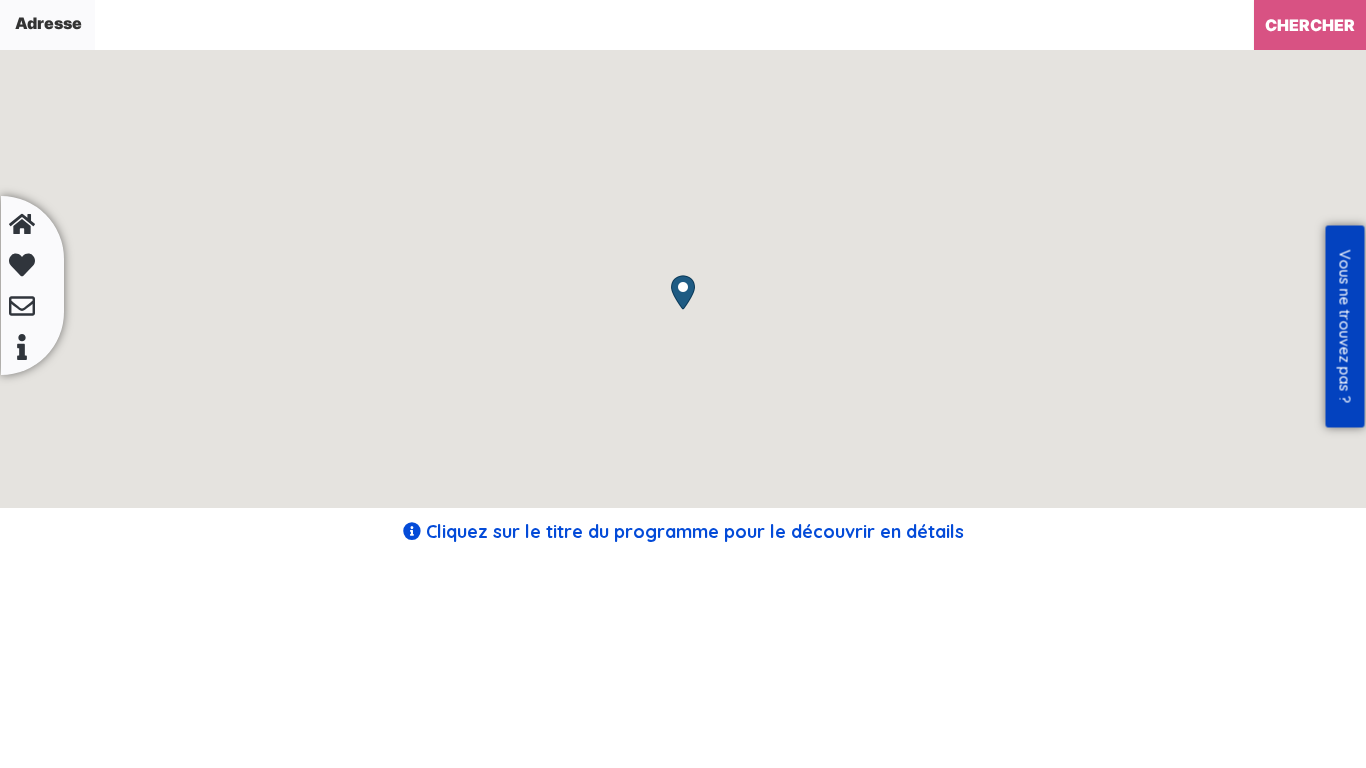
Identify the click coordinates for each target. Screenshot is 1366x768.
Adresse (48, 23)
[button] (683, 292)
